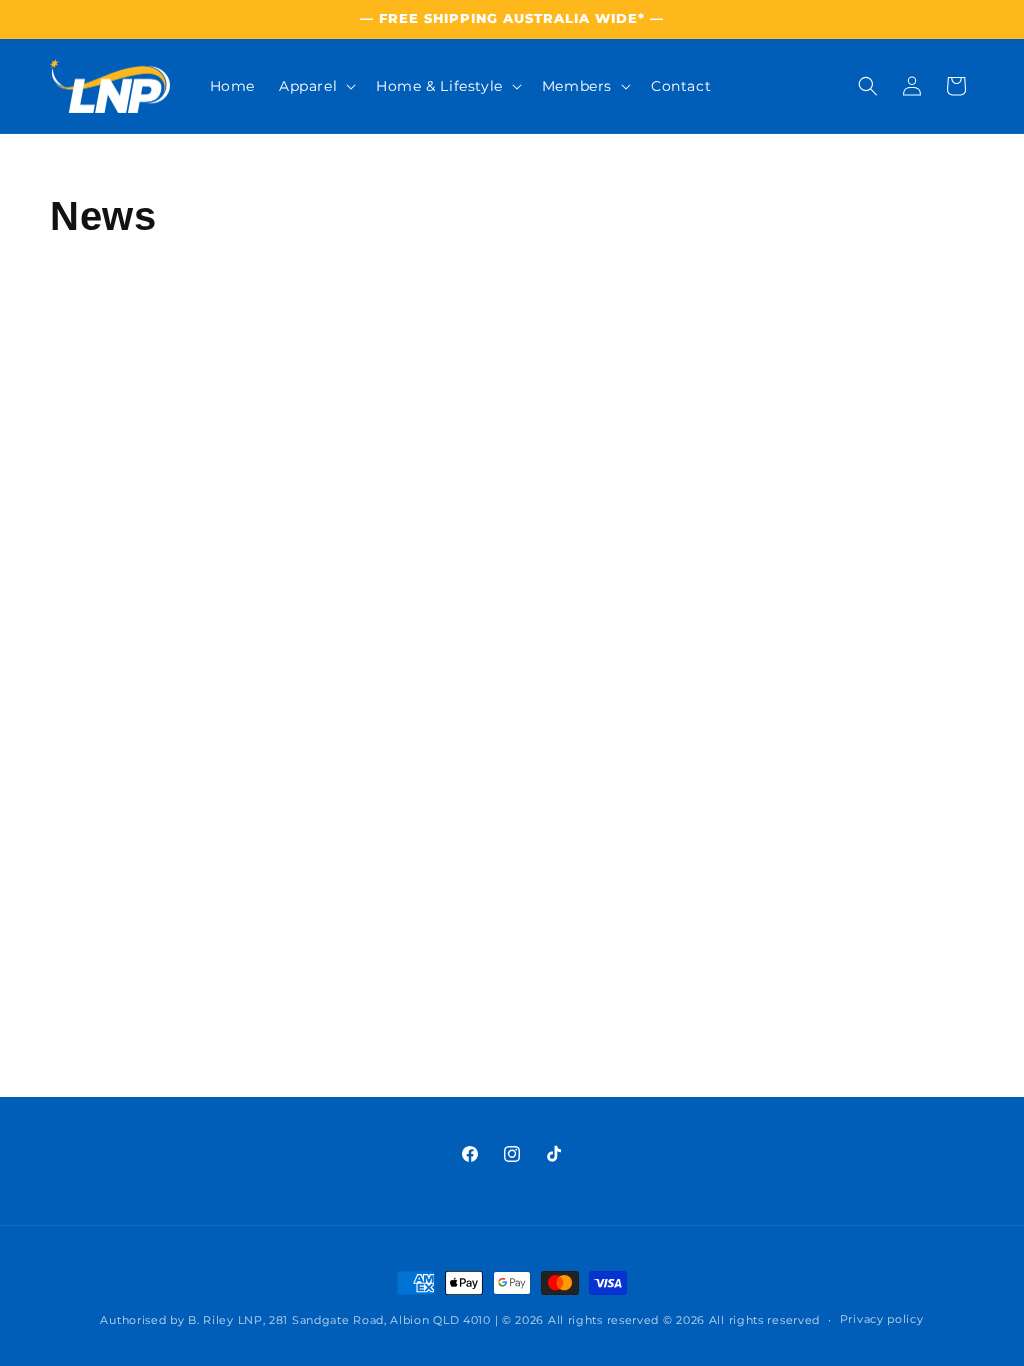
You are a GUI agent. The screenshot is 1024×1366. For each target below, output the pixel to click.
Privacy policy (882, 1319)
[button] (315, 86)
